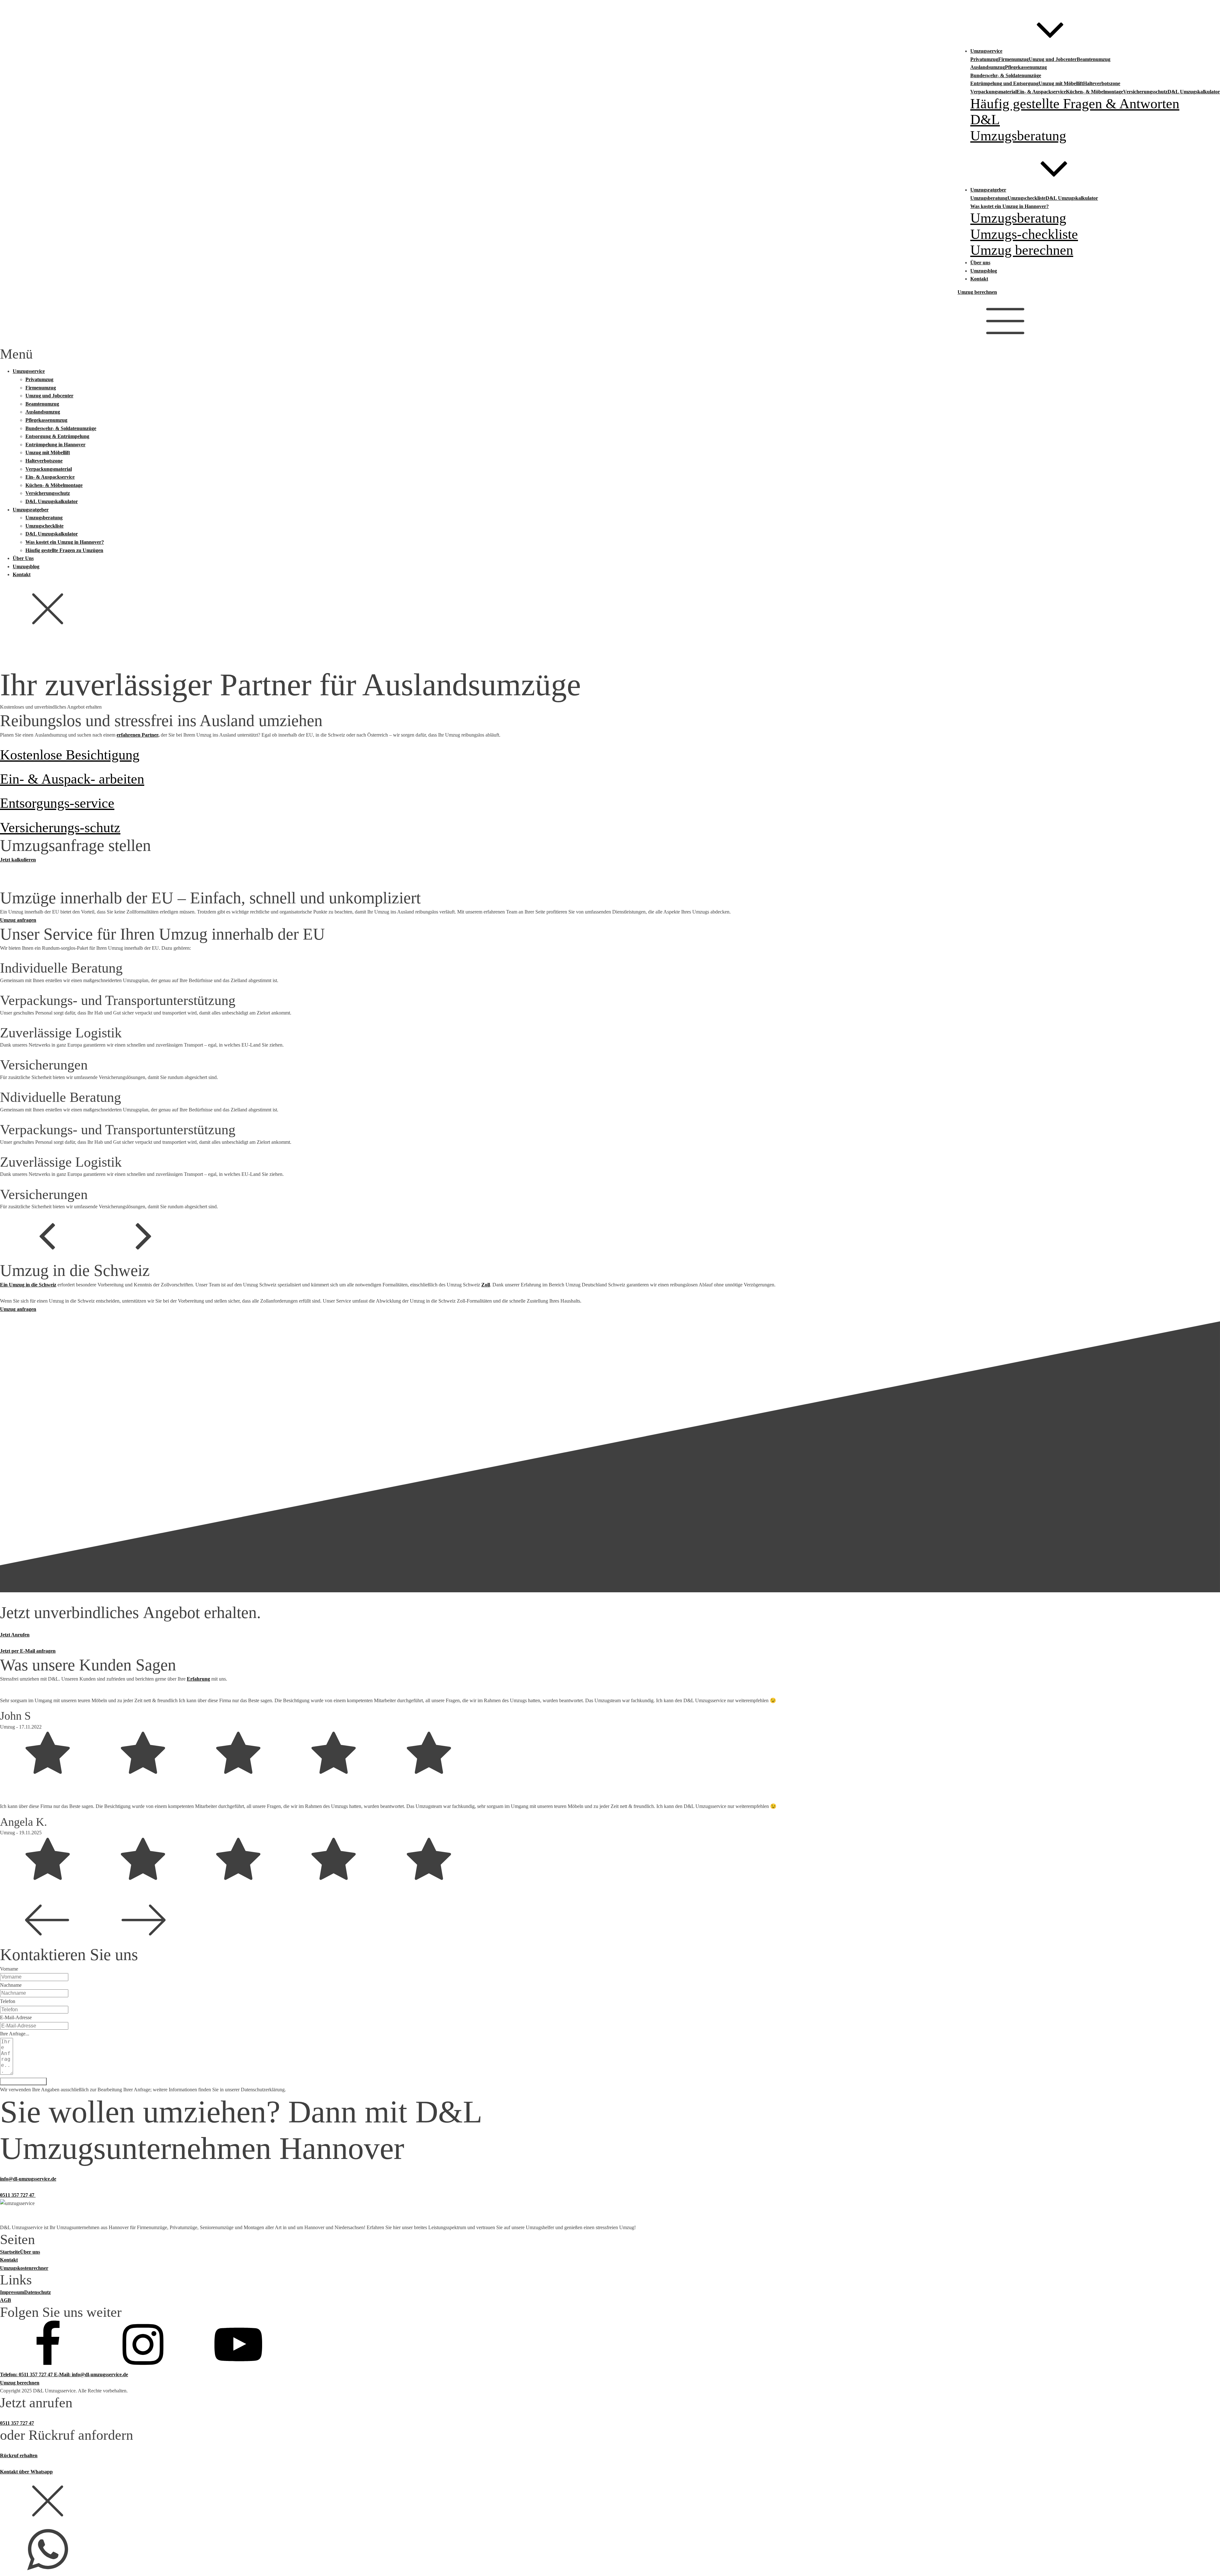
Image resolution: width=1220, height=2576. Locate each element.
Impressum (12, 2292)
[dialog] (610, 506)
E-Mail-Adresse (16, 2017)
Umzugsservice (29, 371)
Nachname (11, 1985)
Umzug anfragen (18, 920)
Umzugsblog (26, 566)
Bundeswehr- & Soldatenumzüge (1006, 75)
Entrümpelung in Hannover (55, 445)
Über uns (30, 2252)
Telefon (8, 2001)
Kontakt (22, 574)
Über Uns (23, 558)
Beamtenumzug (1094, 59)
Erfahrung (198, 1679)
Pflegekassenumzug (1026, 67)
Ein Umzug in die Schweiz (28, 1285)
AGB (6, 2300)
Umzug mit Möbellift (1061, 83)
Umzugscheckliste (1027, 198)
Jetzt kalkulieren (18, 860)
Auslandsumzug (988, 67)
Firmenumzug (1013, 59)
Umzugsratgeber (31, 510)
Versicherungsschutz (1145, 92)
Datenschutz (37, 2292)
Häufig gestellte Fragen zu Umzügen (64, 550)
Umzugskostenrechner (24, 2268)
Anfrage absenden (23, 2081)
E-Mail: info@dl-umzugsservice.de (91, 2374)
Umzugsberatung (989, 198)
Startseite (10, 2252)
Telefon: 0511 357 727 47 (27, 2374)
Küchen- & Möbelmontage (1095, 92)
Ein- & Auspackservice (1041, 92)
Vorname (9, 1969)
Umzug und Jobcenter (1053, 59)
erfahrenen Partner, (138, 735)
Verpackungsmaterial (993, 92)
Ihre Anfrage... (15, 2034)
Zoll (486, 1285)
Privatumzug (984, 59)
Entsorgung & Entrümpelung (57, 436)
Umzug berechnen (977, 292)
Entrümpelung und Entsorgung (1004, 83)
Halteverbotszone (1102, 83)
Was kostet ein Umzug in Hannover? (1010, 206)
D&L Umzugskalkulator (1194, 92)
